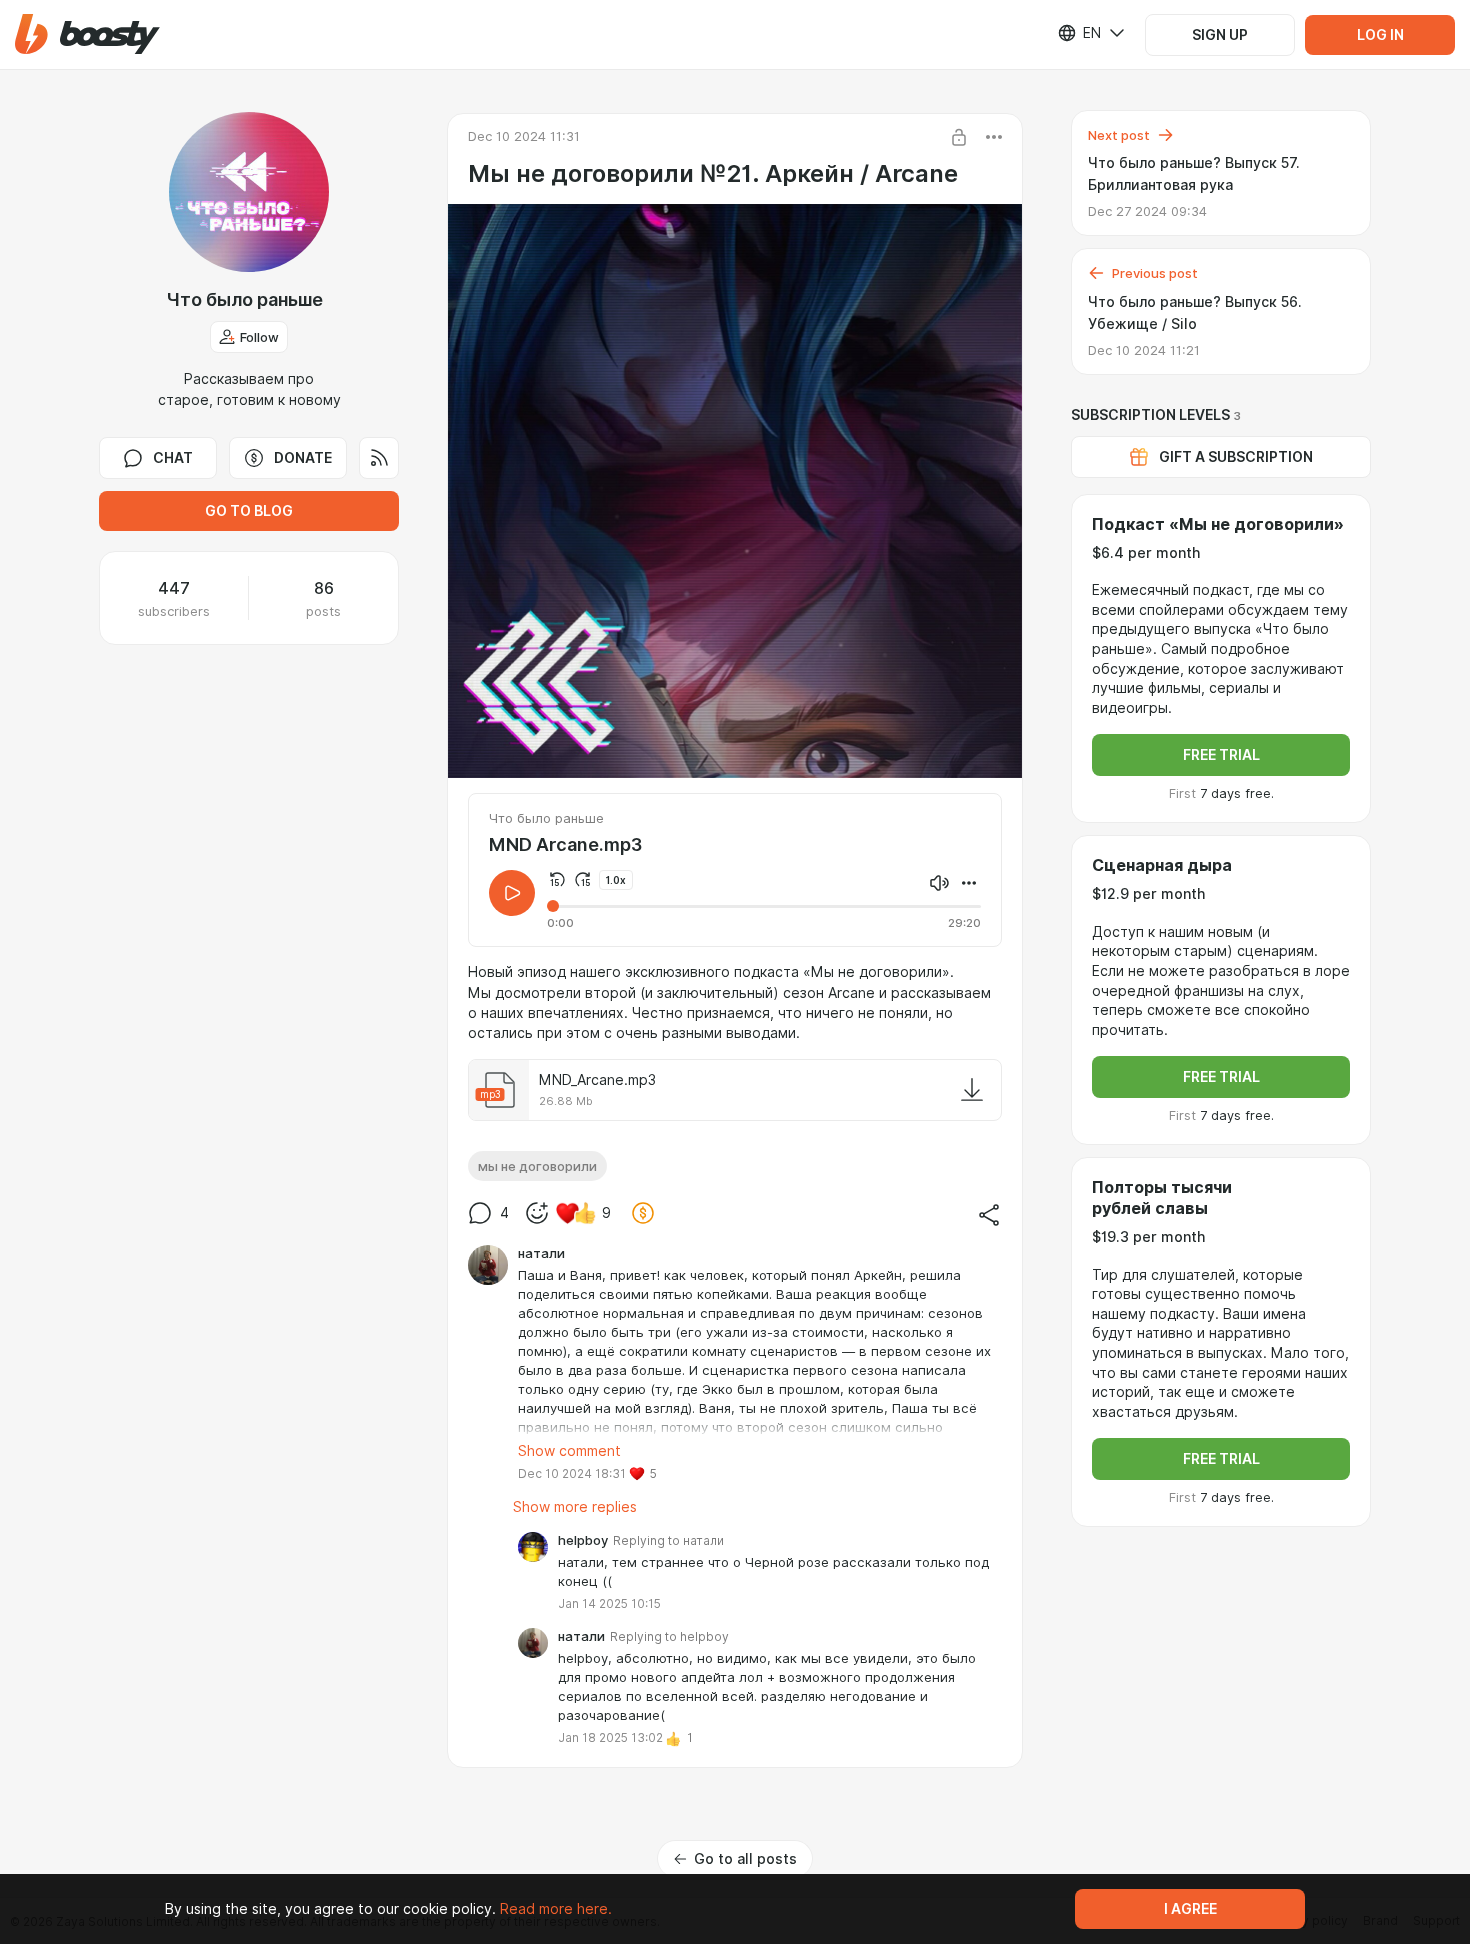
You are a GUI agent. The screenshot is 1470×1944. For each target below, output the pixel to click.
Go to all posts (745, 1859)
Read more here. (556, 1909)
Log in (1380, 35)
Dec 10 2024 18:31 (572, 1473)
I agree (1190, 1909)
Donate (303, 458)
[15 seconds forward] (583, 880)
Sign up (1220, 35)
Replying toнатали (668, 1540)
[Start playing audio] (512, 893)
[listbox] (1079, 33)
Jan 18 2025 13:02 (610, 1737)
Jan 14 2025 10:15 (609, 1603)
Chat (173, 458)
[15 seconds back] (557, 880)
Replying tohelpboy (669, 1636)
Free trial (1221, 755)
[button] (87, 34)
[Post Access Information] (959, 137)
